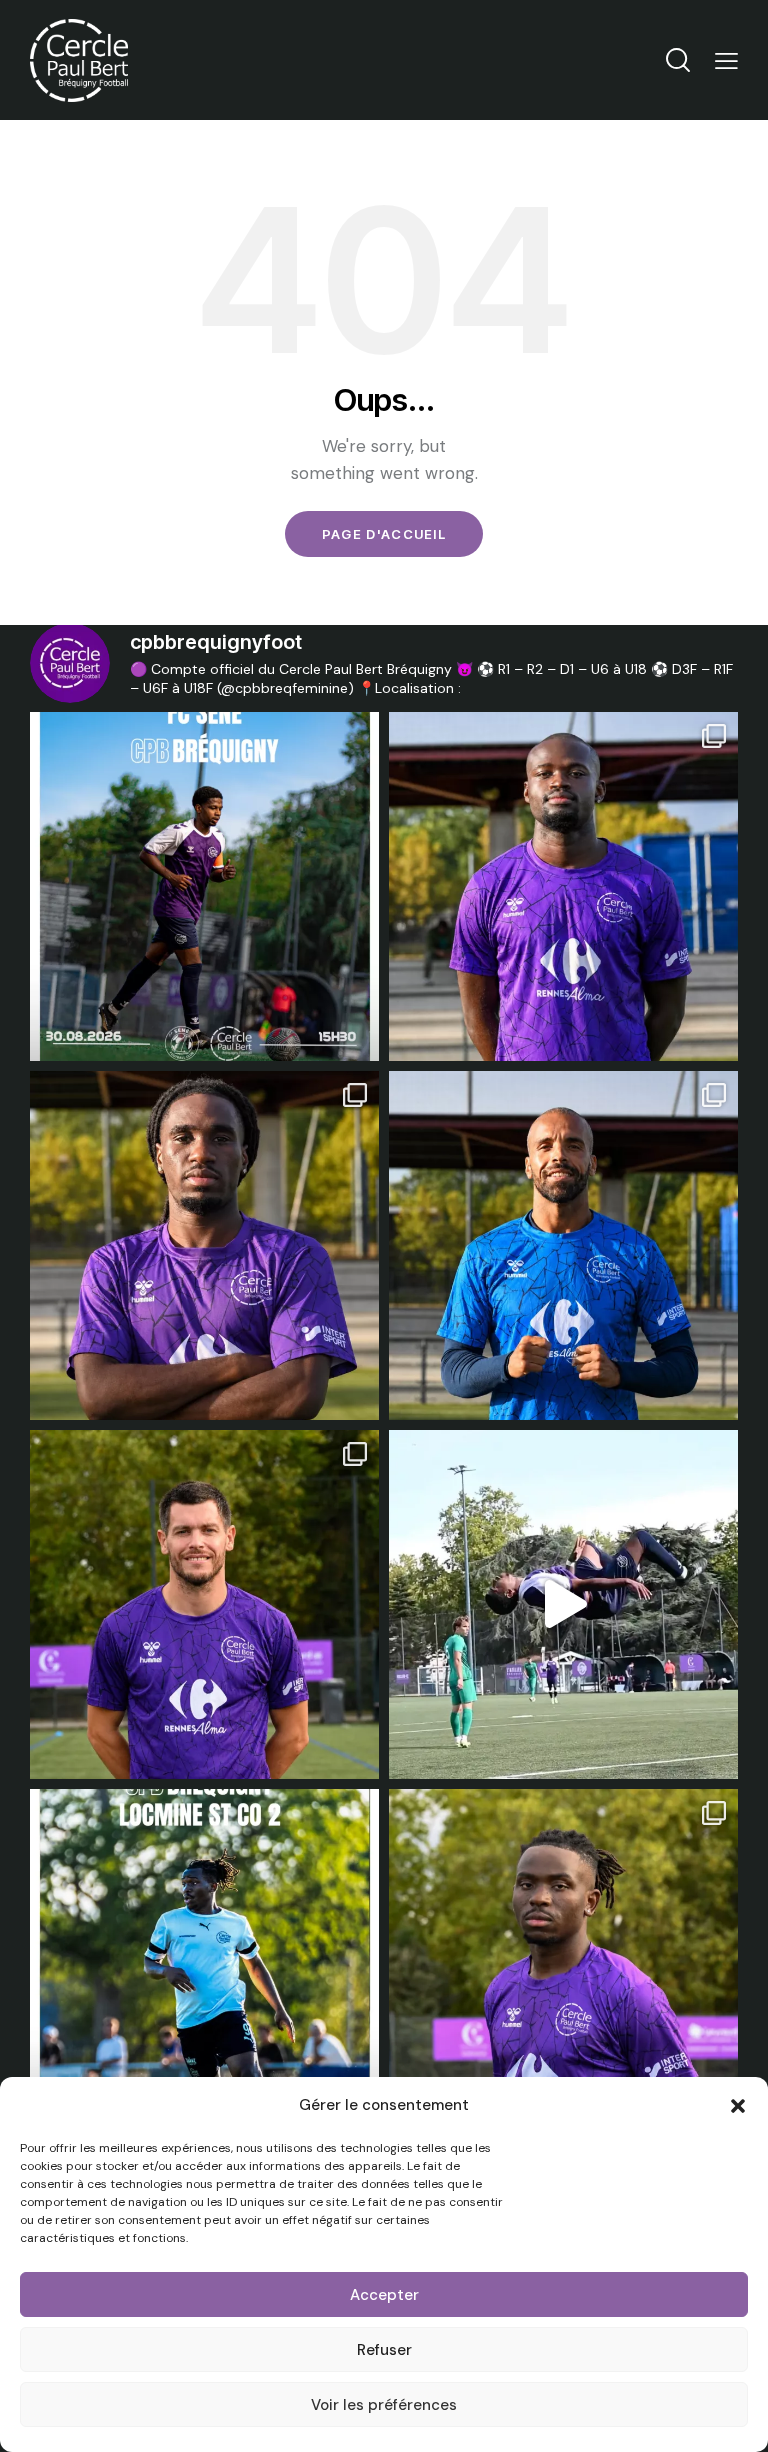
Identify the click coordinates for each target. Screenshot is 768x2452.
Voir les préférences (384, 2405)
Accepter (384, 2295)
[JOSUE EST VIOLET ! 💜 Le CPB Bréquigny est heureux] (563, 886)
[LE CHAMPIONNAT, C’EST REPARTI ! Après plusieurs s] (204, 1963)
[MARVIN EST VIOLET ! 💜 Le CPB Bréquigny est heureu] (563, 1245)
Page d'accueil (384, 534)
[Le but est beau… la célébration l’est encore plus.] (563, 1604)
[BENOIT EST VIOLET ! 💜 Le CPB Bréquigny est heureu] (204, 1604)
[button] (738, 2106)
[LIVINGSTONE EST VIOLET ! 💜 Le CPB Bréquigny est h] (204, 1245)
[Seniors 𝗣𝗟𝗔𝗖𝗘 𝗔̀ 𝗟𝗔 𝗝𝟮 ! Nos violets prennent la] (204, 886)
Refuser (384, 2350)
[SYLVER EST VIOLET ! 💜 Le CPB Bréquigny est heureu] (563, 1963)
